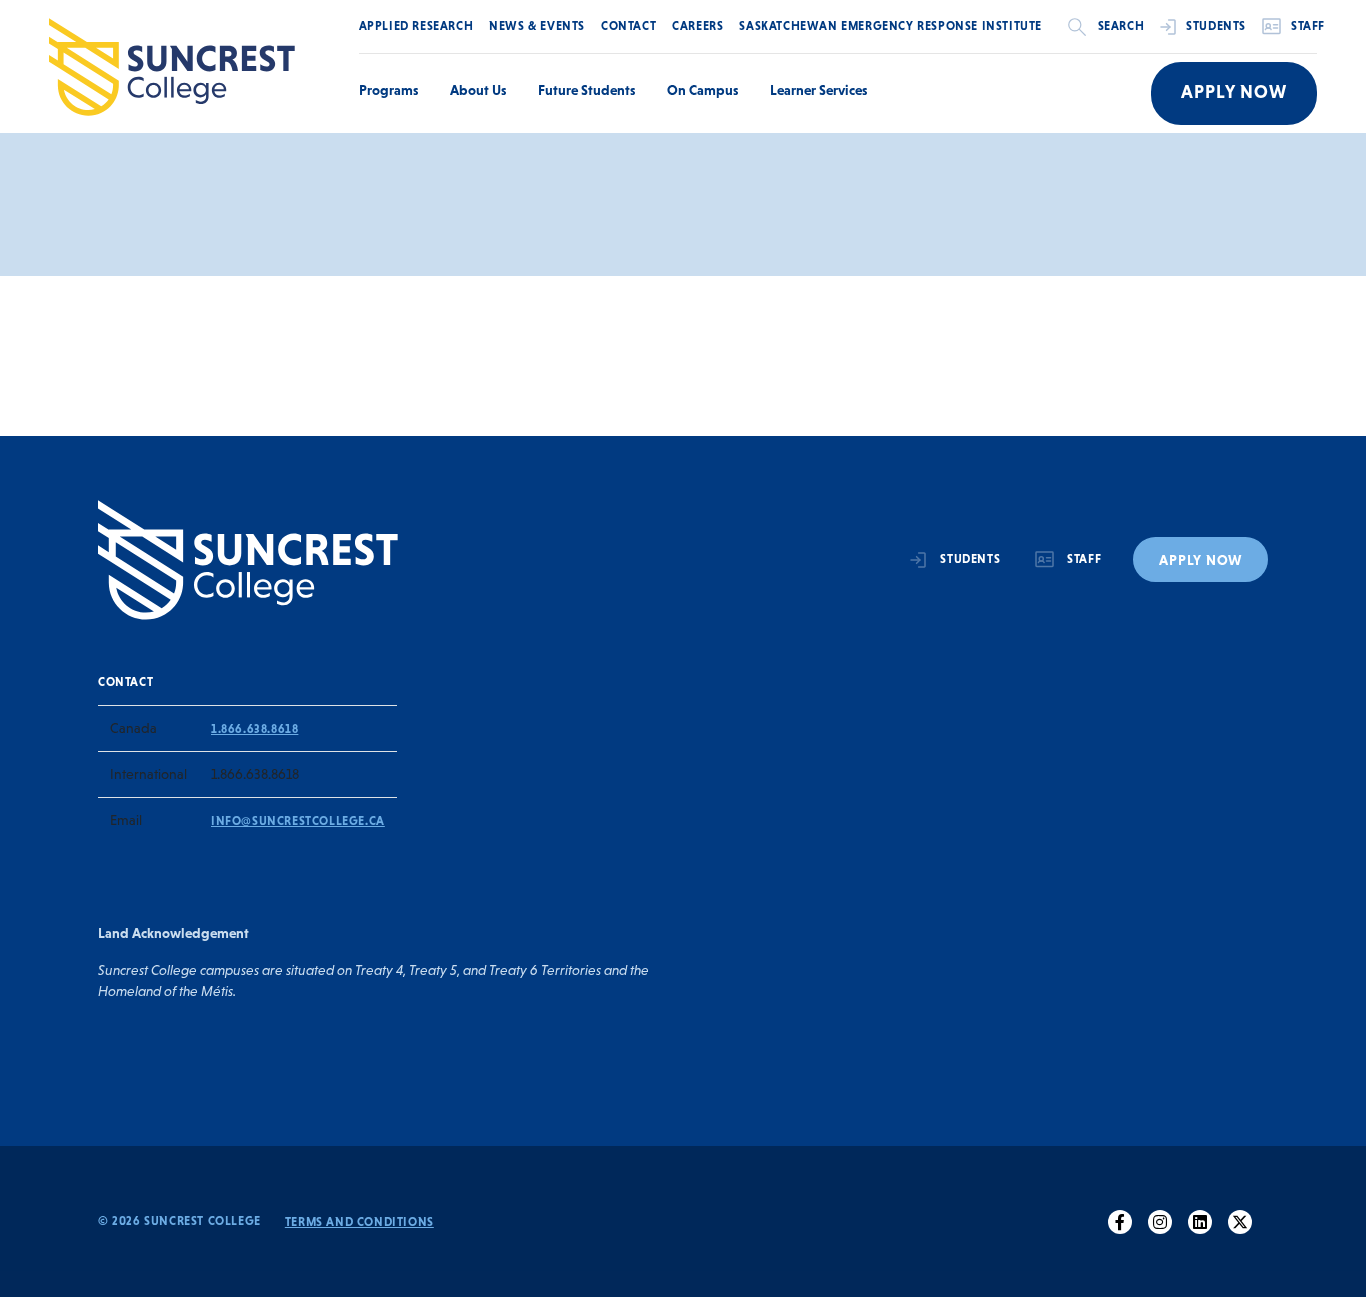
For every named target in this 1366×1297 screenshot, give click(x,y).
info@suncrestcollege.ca (298, 821)
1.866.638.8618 (254, 729)
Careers (697, 26)
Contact (628, 26)
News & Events (537, 26)
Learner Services (818, 90)
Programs (388, 90)
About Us (478, 90)
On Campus (702, 90)
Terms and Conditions (359, 1222)
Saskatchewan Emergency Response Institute (890, 26)
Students (1216, 26)
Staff (1308, 26)
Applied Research (416, 26)
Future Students (586, 90)
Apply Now (1234, 92)
